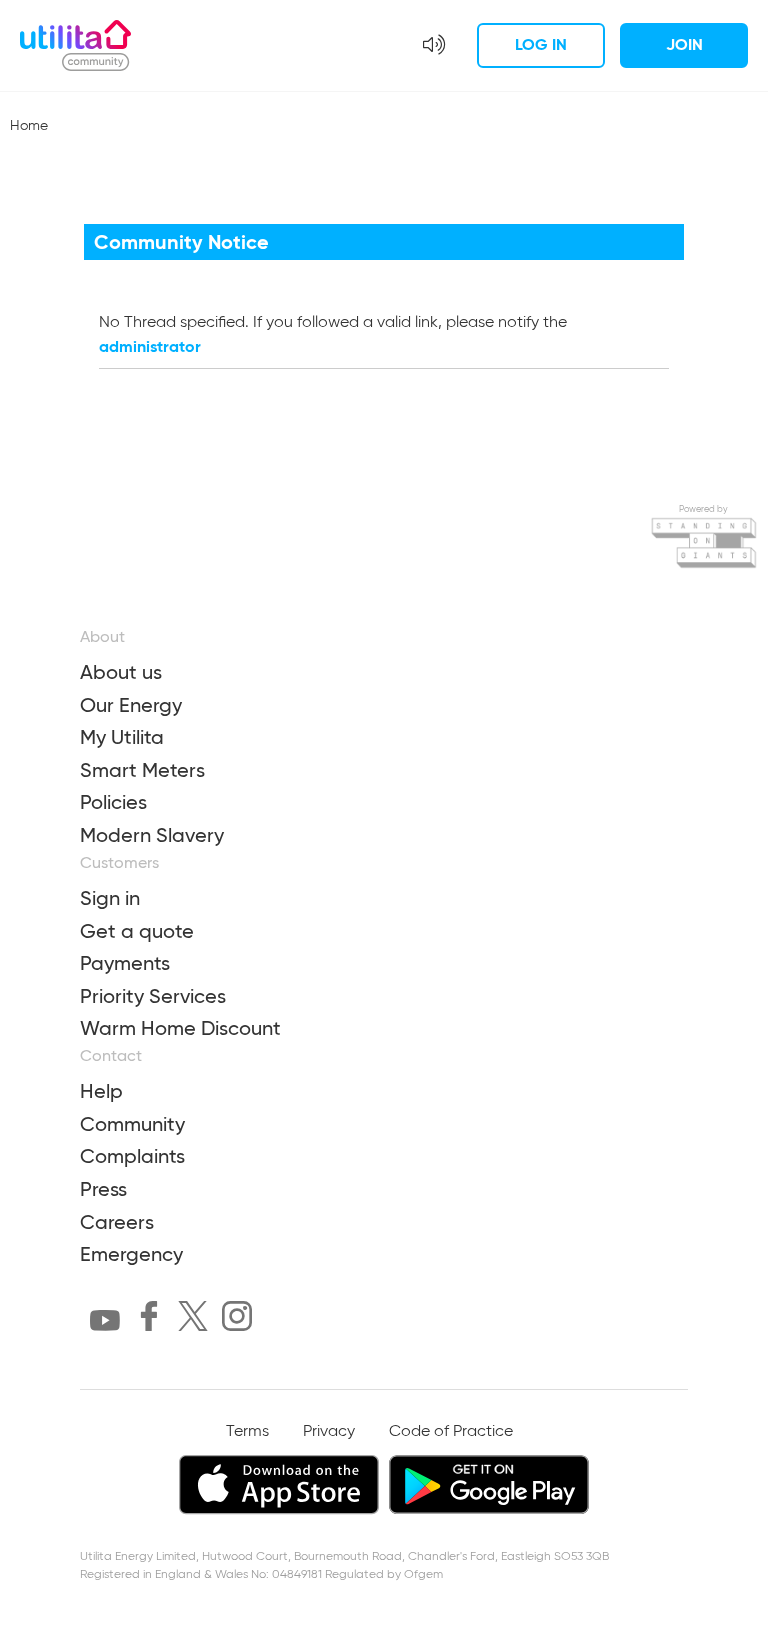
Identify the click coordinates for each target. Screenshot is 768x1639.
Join (684, 44)
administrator (150, 346)
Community (132, 1124)
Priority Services (153, 996)
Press (103, 1189)
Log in (541, 44)
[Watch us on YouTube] (105, 1324)
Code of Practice (451, 1432)
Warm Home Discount (180, 1028)
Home (29, 126)
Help (101, 1091)
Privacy (329, 1432)
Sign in (110, 898)
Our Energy (131, 705)
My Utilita (122, 737)
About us (121, 672)
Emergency (131, 1254)
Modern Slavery (152, 835)
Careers (117, 1222)
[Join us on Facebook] (149, 1320)
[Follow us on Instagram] (237, 1320)
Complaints (132, 1156)
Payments (125, 963)
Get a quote (137, 931)
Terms (247, 1432)
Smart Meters (142, 770)
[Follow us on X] (193, 1320)
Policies (113, 802)
